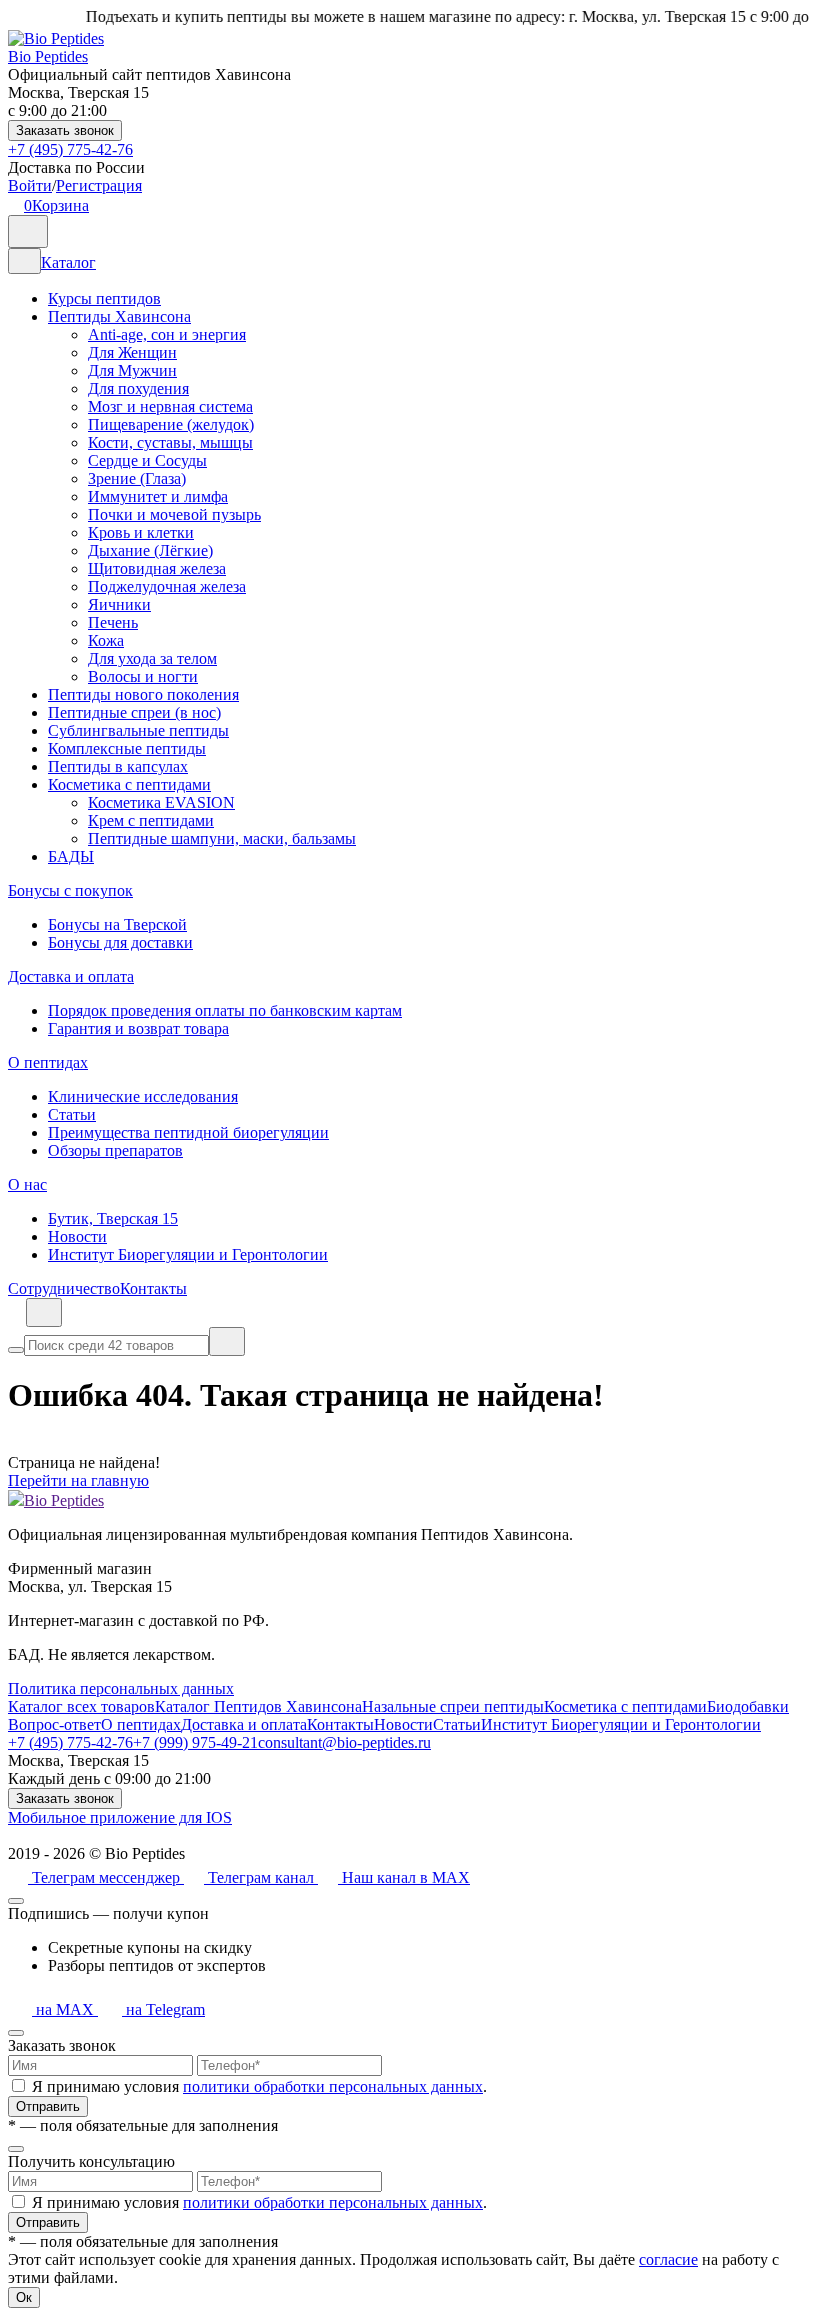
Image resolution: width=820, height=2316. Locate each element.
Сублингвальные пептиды (138, 730)
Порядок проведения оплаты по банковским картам (225, 1010)
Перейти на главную (78, 1480)
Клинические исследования (143, 1096)
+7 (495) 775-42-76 (70, 149)
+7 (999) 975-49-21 (195, 1742)
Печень (113, 622)
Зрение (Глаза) (137, 478)
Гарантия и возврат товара (138, 1028)
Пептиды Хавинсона (119, 316)
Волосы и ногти (143, 676)
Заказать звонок (65, 130)
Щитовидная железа (157, 568)
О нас (27, 1184)
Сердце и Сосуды (147, 460)
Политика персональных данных (121, 1688)
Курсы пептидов (104, 298)
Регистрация (99, 185)
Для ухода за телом (152, 658)
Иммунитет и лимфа (158, 496)
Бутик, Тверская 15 (113, 1218)
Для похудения (138, 388)
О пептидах (48, 1062)
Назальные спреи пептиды (453, 1706)
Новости (77, 1236)
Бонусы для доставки (120, 942)
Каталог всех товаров (81, 1706)
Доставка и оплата (71, 976)
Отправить (48, 2106)
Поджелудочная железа (167, 586)
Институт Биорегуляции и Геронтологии (188, 1254)
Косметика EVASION (161, 802)
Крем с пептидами (151, 820)
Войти (30, 185)
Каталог (68, 262)
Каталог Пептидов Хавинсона (258, 1706)
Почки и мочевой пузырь (174, 514)
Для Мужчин (132, 370)
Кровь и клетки (141, 532)
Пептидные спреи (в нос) (134, 712)
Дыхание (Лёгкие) (150, 550)
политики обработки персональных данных (333, 2086)
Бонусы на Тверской (117, 924)
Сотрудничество (64, 1288)
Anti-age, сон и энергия (167, 334)
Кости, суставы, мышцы (170, 442)
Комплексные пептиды (127, 748)
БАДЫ (71, 856)
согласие (668, 2259)
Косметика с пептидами (129, 784)
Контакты (153, 1288)
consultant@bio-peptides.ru (344, 1742)
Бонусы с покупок (70, 890)
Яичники (119, 604)
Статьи (72, 1114)
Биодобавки (748, 1706)
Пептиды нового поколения (143, 694)
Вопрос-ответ (54, 1724)
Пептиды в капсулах (118, 766)
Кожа (106, 640)
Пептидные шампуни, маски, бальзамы (222, 838)
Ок (24, 2297)
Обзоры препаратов (115, 1150)
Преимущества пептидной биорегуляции (188, 1132)
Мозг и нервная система (170, 406)
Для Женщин (132, 352)
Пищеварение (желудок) (171, 424)
